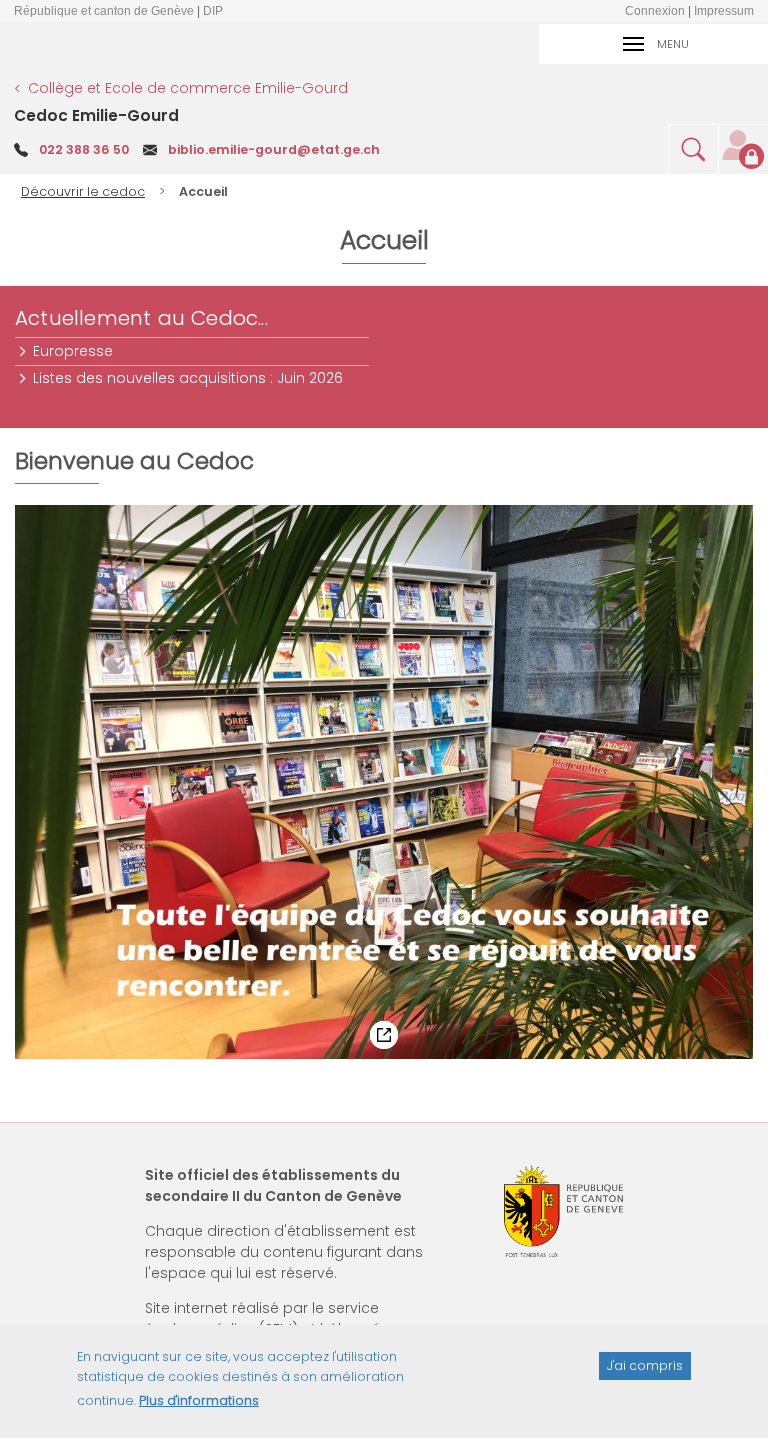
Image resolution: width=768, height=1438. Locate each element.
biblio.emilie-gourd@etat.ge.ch (274, 149)
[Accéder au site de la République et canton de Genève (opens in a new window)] (564, 1211)
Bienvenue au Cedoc (93, 463)
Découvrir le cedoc (83, 191)
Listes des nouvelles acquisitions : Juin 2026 (189, 378)
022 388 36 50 (84, 149)
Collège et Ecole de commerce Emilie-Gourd (188, 88)
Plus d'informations (199, 1400)
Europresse (74, 351)
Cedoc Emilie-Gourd (96, 115)
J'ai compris (645, 1365)
